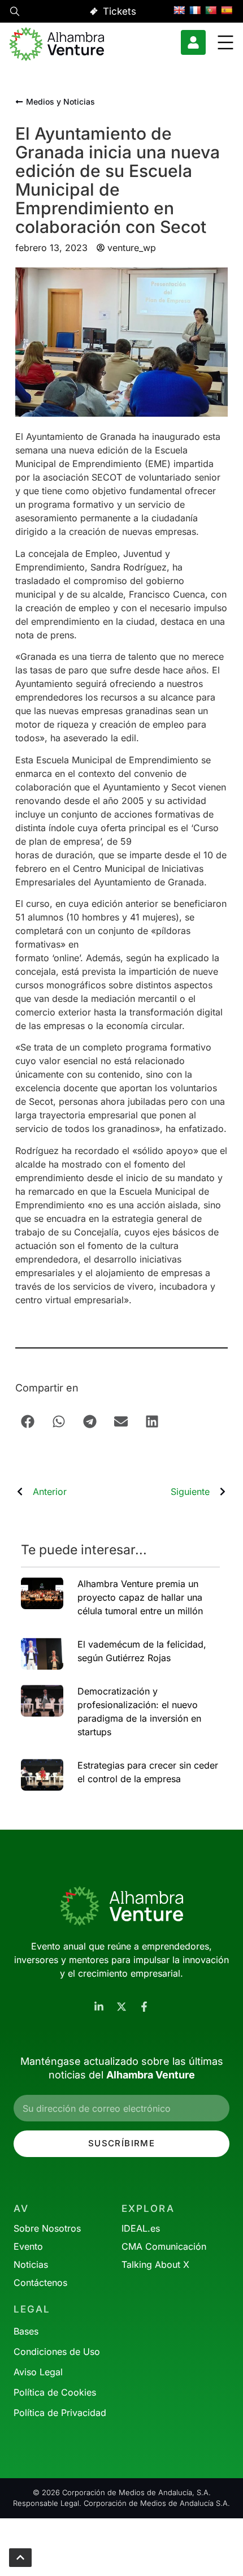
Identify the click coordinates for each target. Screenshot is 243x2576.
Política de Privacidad (60, 2413)
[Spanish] (227, 10)
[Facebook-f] (144, 2007)
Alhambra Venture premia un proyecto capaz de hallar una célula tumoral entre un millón (140, 1597)
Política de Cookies (55, 2392)
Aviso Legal (38, 2372)
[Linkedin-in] (99, 2007)
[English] (179, 10)
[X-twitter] (121, 2007)
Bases (26, 2331)
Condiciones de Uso (57, 2352)
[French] (195, 10)
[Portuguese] (211, 10)
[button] (15, 13)
